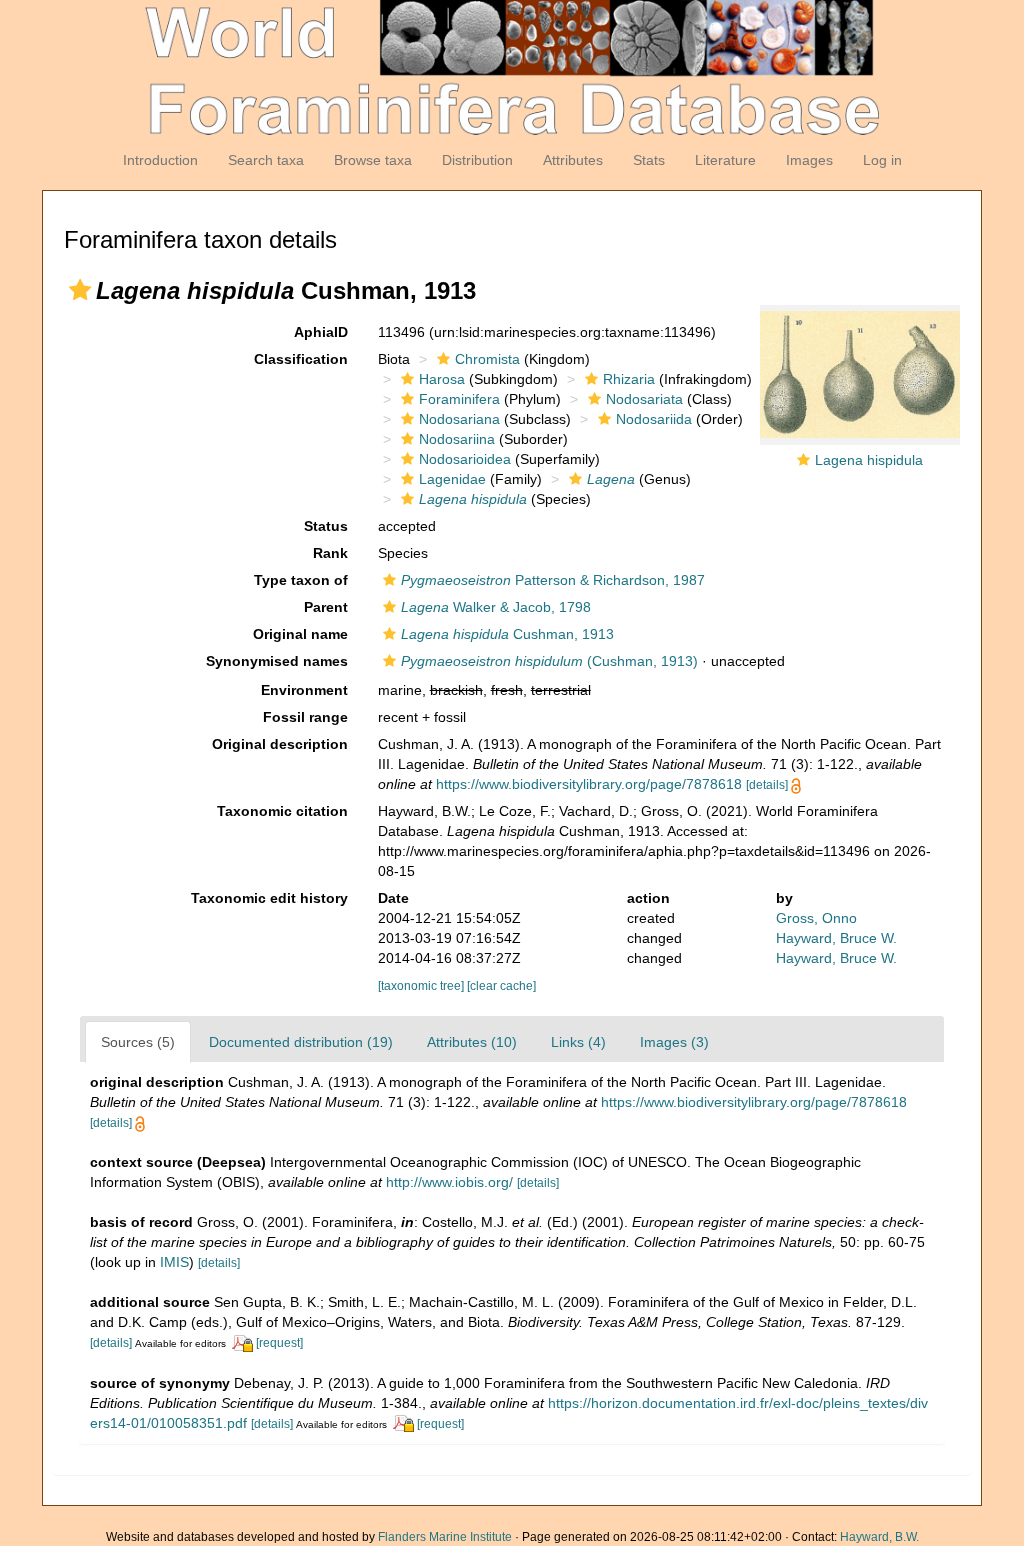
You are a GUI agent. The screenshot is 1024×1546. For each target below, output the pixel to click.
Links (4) (578, 1042)
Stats (649, 160)
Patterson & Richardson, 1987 (553, 580)
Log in (882, 160)
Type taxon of (301, 580)
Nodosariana (459, 419)
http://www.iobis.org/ (449, 1182)
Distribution (477, 160)
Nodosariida (654, 419)
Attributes (573, 160)
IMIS (174, 1262)
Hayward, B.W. (879, 1537)
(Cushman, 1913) (549, 661)
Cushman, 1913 (507, 634)
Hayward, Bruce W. (836, 938)
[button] (80, 290)
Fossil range (305, 717)
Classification (301, 359)
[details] (767, 785)
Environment (304, 690)
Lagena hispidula (869, 460)
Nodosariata (644, 399)
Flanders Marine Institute (445, 1537)
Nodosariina (457, 439)
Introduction (160, 160)
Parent (326, 607)
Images (809, 160)
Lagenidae (452, 479)
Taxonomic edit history (269, 898)
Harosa (442, 379)
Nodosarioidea (465, 459)
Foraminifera (459, 399)
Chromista (487, 359)
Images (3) (674, 1042)
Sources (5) (138, 1042)
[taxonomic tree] (422, 986)
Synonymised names (277, 661)
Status (326, 526)
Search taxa (266, 160)
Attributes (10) (472, 1042)
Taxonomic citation (282, 811)
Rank (330, 553)
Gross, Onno (816, 918)
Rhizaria (629, 379)
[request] (279, 1343)
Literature (725, 160)
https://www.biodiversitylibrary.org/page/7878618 (589, 784)
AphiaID (321, 332)
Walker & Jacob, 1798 (496, 607)
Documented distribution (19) (301, 1042)
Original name (300, 634)
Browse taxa (373, 160)
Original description (280, 744)
